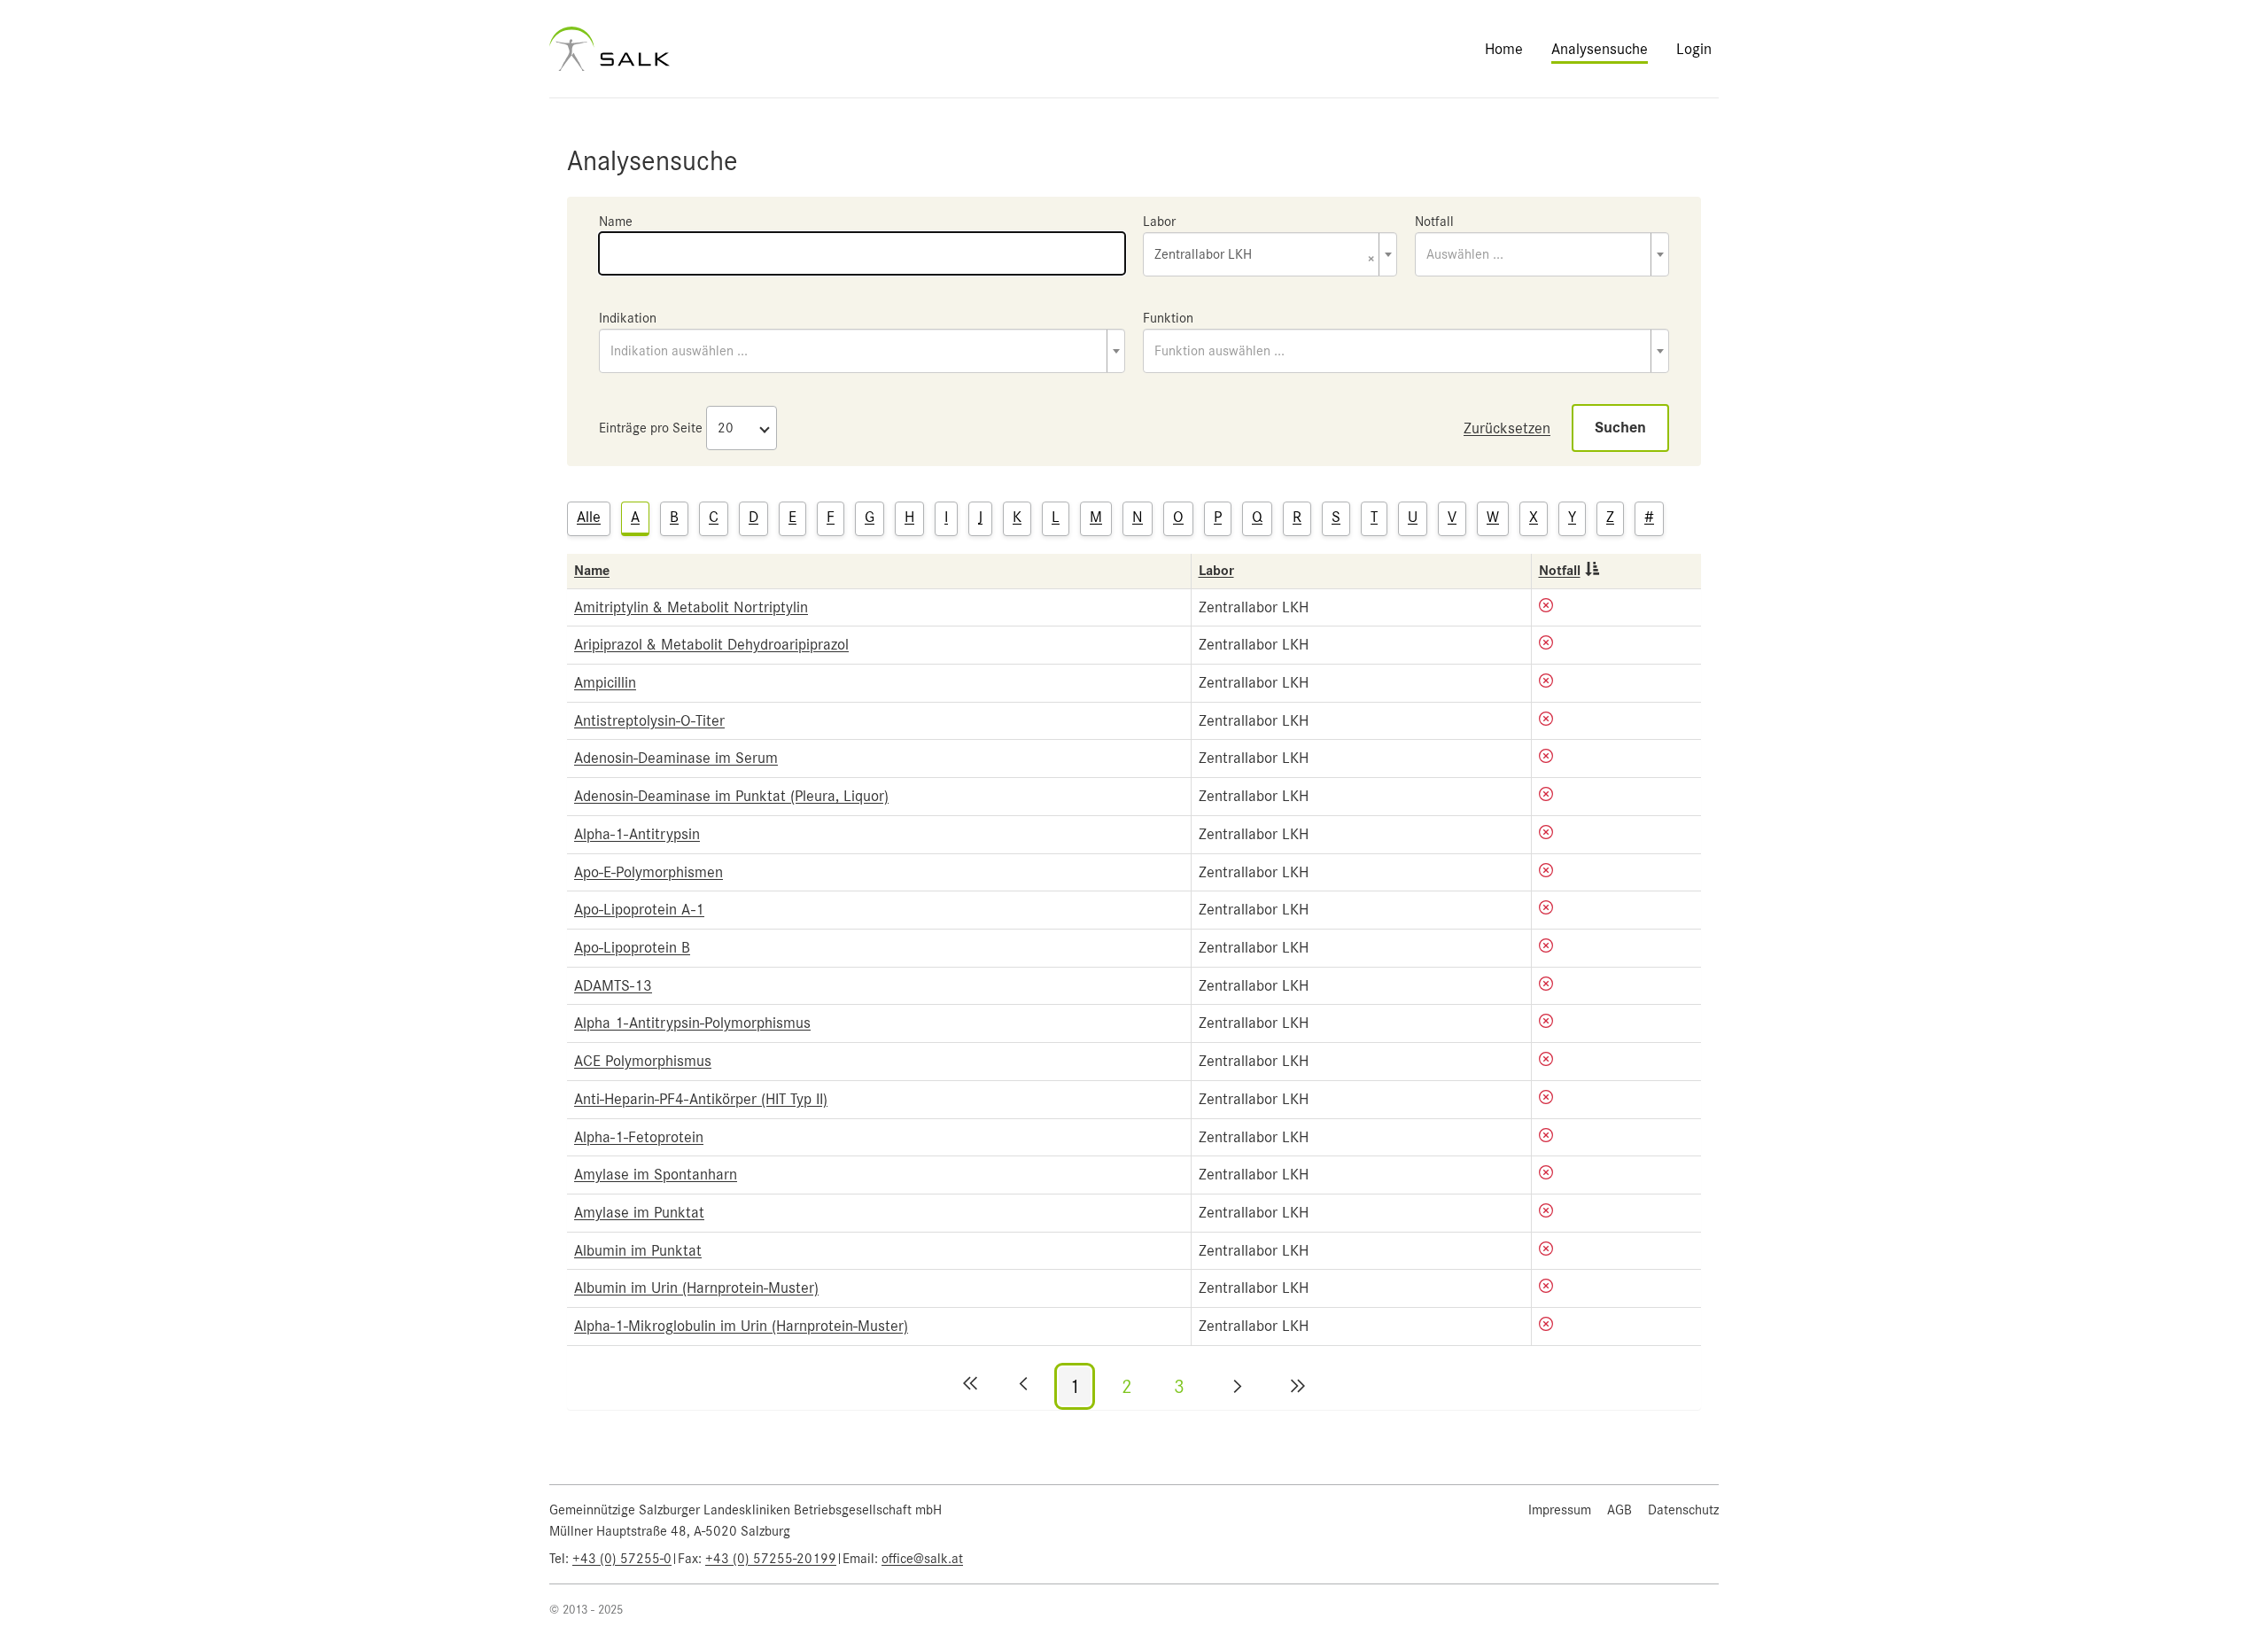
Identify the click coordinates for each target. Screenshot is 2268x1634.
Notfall (1434, 222)
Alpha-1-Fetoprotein (639, 1137)
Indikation (628, 318)
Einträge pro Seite (651, 428)
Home (1504, 49)
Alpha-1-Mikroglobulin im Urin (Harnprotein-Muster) (741, 1326)
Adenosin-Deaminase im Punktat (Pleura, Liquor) (731, 796)
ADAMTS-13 (613, 985)
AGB (1619, 1510)
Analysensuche (1600, 49)
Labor (1159, 222)
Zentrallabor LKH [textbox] (1265, 256)
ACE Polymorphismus (643, 1061)
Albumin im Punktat (638, 1250)
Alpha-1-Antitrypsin (637, 834)
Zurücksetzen (1507, 428)
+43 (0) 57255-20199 (771, 1559)
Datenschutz (1683, 1510)
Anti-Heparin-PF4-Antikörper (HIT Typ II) (701, 1099)
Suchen (1620, 428)
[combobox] (1270, 254)
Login (1694, 49)
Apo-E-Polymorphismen (649, 872)
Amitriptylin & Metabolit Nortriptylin (691, 607)
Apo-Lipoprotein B (632, 947)
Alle (589, 517)
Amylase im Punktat (639, 1212)
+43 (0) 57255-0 (622, 1559)
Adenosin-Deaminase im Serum (676, 758)
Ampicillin (605, 682)
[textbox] (1542, 254)
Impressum (1560, 1510)
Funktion (1168, 318)
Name (616, 222)
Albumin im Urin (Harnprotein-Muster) (696, 1288)
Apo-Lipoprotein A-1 (639, 909)
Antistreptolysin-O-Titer (649, 720)
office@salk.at (922, 1559)
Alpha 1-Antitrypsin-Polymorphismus (692, 1023)
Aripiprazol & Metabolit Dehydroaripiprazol (711, 644)
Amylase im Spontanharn (656, 1174)
